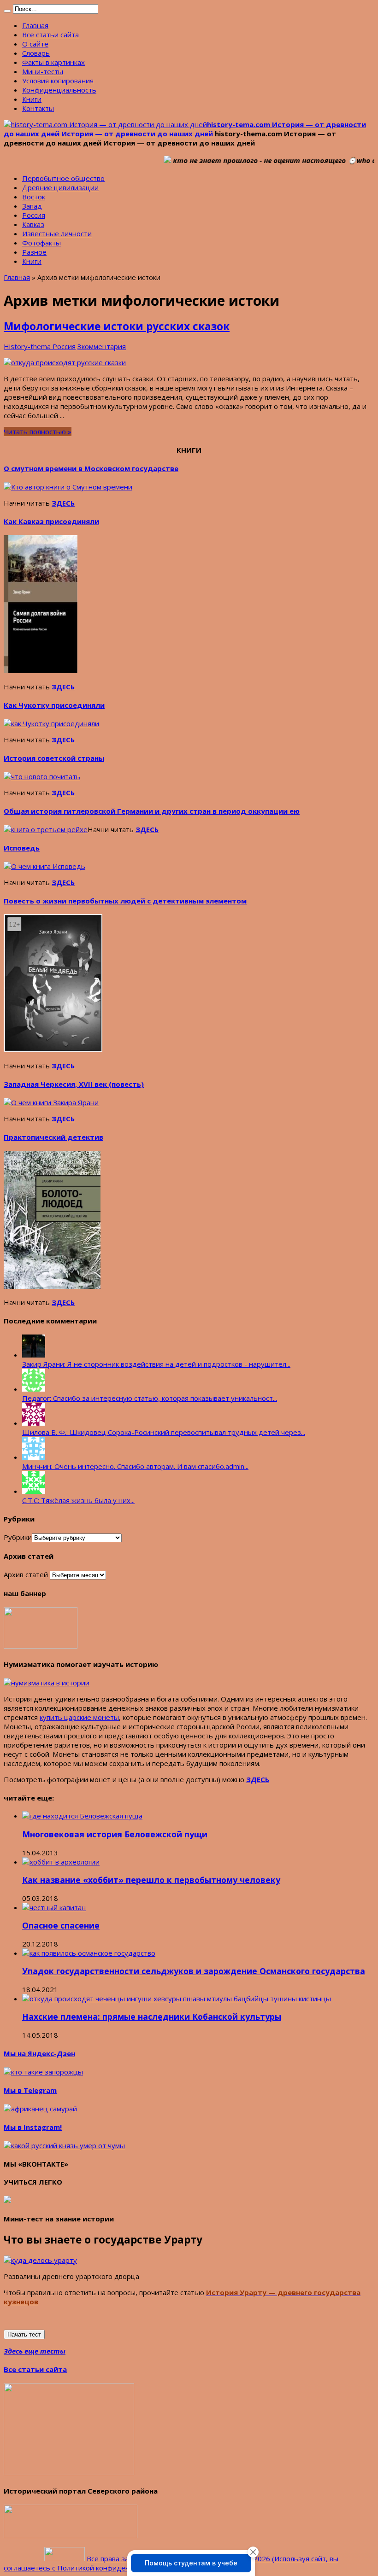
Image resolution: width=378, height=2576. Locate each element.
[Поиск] (7, 11)
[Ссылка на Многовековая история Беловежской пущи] (82, 1816)
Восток (34, 197)
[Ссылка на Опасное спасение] (54, 1907)
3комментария (102, 346)
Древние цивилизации (60, 187)
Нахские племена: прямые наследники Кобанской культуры (152, 2017)
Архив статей (26, 1574)
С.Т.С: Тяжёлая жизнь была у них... (78, 1500)
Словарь (36, 53)
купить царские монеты (79, 1717)
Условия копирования (58, 81)
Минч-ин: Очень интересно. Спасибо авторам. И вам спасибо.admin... (135, 1466)
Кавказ (33, 224)
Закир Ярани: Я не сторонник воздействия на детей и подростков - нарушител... (156, 1364)
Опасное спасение (61, 1925)
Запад (32, 206)
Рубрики (18, 1537)
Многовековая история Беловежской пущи (115, 1834)
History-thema (28, 346)
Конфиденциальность (59, 90)
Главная (35, 25)
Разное (34, 252)
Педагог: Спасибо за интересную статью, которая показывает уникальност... (150, 1398)
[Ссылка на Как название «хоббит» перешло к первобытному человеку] (61, 1862)
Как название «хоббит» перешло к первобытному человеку (151, 1880)
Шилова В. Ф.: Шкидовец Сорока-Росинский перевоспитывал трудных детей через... (164, 1432)
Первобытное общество (63, 178)
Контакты (38, 108)
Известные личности (57, 233)
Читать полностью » (38, 431)
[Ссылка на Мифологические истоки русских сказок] (65, 362)
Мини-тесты (43, 71)
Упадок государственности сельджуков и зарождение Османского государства (194, 1971)
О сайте (35, 44)
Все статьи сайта (50, 35)
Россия (34, 215)
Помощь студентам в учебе (191, 2563)
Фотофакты (41, 243)
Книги (32, 99)
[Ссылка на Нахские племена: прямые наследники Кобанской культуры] (177, 1999)
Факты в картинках (53, 62)
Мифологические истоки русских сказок (117, 326)
